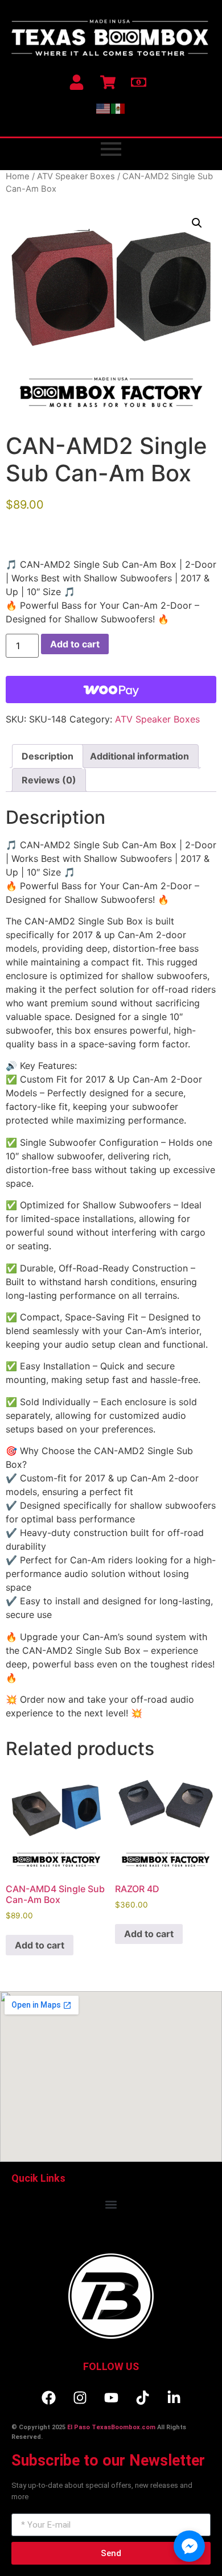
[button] (197, 223)
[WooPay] (111, 690)
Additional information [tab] (139, 756)
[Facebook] (48, 2397)
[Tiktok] (142, 2397)
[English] (104, 108)
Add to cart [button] (40, 1945)
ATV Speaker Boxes (76, 176)
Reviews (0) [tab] (49, 780)
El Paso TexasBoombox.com (111, 2427)
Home (18, 176)
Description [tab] (48, 756)
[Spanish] (118, 108)
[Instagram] (80, 2397)
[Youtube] (111, 2397)
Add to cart (75, 644)
